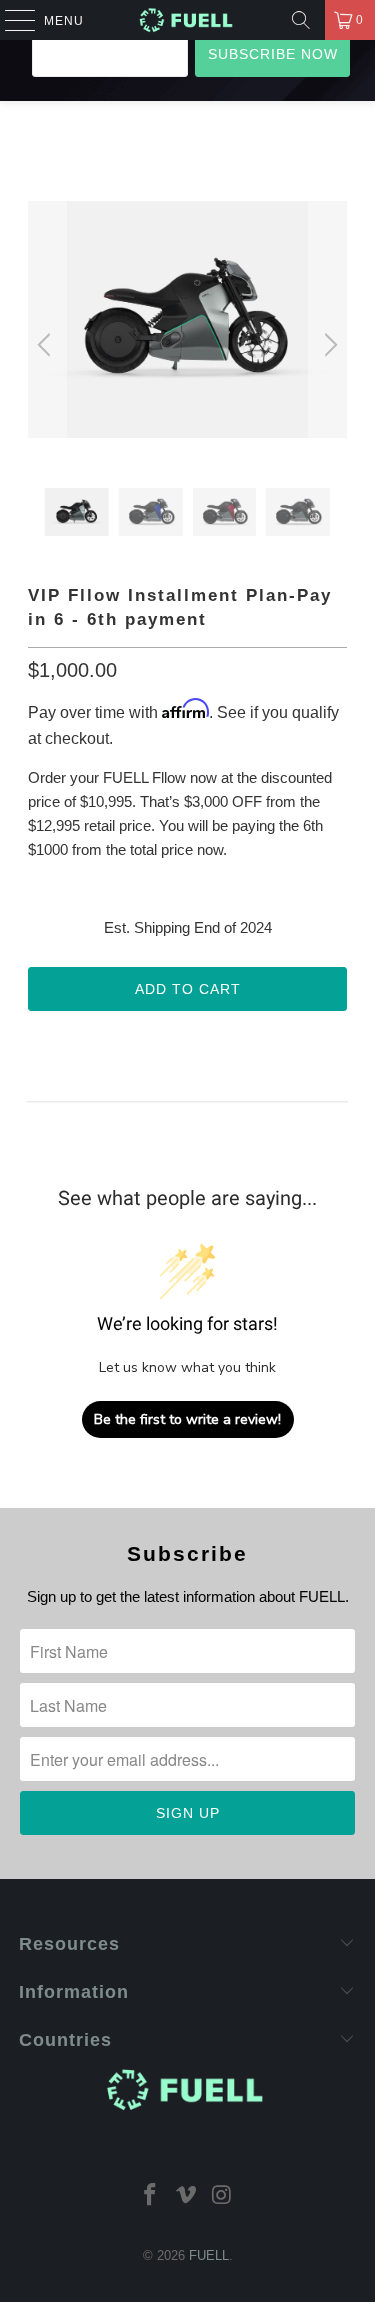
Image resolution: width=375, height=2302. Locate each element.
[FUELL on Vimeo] (187, 2196)
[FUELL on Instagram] (222, 2196)
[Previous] (47, 344)
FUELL (209, 2255)
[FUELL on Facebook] (151, 2196)
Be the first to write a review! (187, 1419)
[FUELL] (188, 20)
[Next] (328, 344)
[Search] (301, 20)
